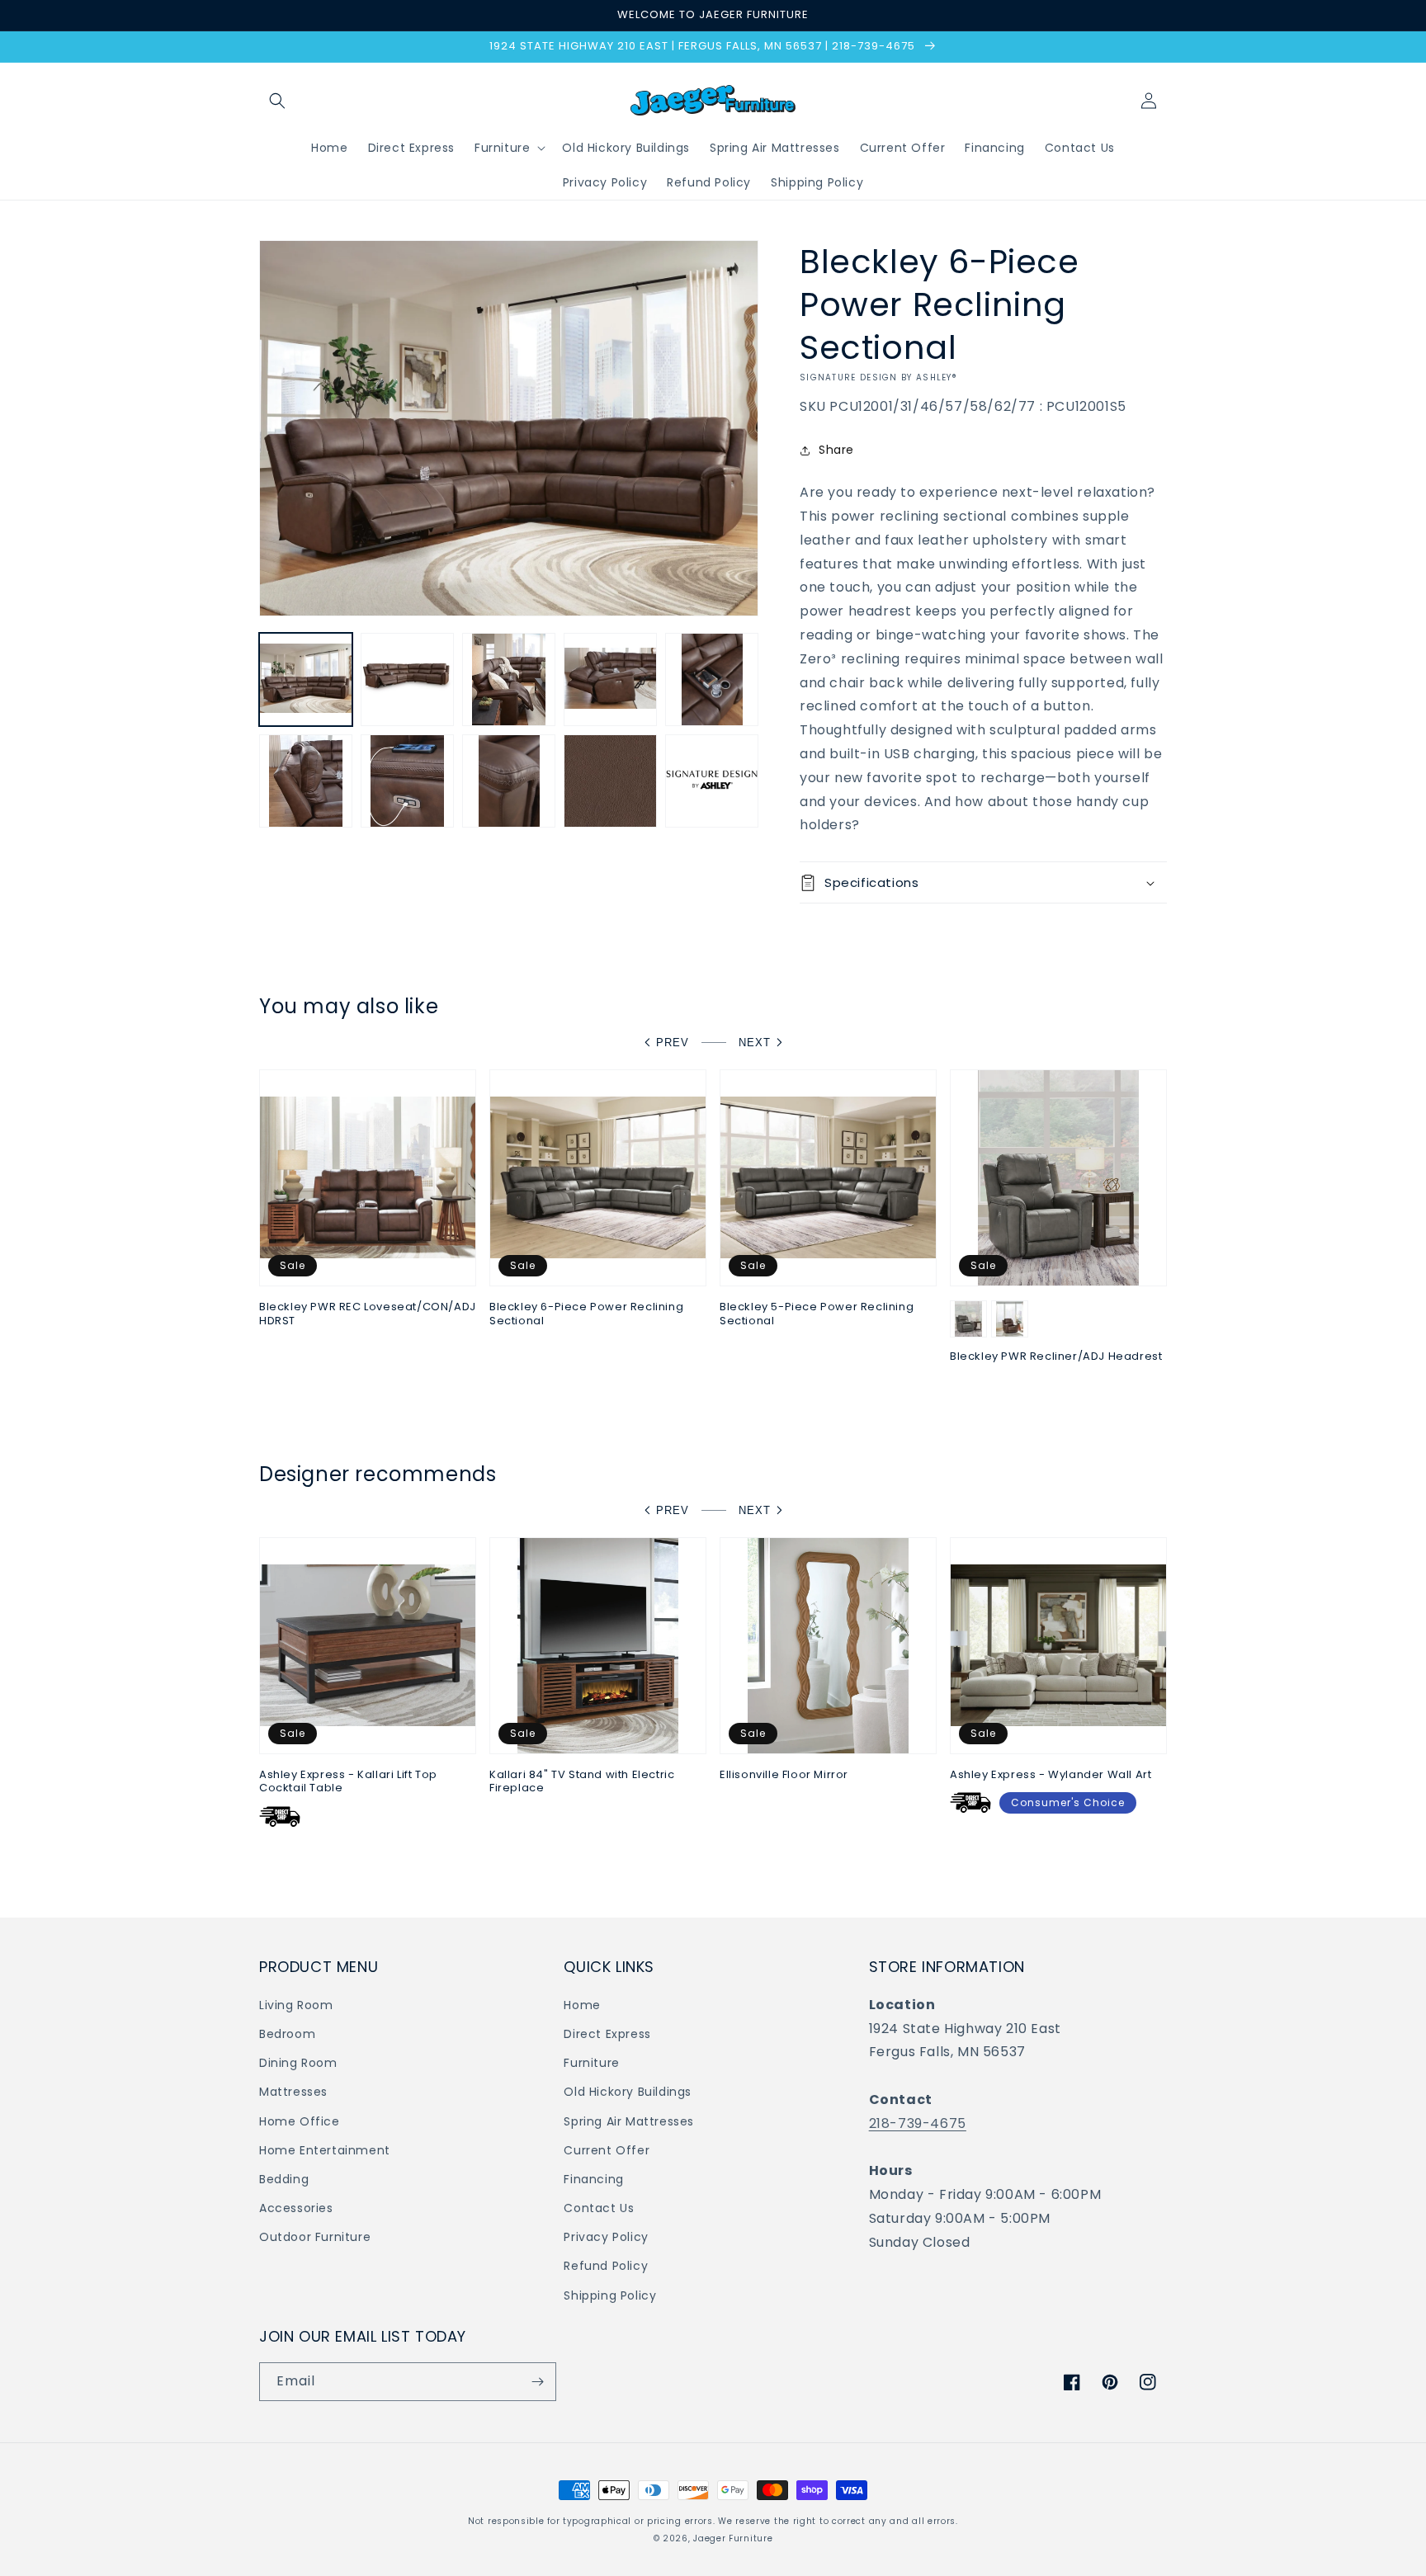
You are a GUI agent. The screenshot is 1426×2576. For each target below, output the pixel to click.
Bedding (284, 2179)
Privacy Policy (606, 2237)
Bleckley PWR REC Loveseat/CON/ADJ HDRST (368, 1314)
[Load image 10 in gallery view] (712, 781)
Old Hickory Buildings (628, 2092)
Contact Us (599, 2208)
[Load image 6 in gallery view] (306, 781)
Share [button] (836, 450)
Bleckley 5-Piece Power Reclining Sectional (817, 1314)
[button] (277, 101)
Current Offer (607, 2150)
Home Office (300, 2121)
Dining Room (298, 2063)
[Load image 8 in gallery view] (509, 781)
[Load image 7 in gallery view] (407, 781)
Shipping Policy (610, 2295)
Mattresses (293, 2092)
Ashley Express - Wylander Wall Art (1051, 1775)
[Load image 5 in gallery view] (712, 679)
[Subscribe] (537, 2382)
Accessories (296, 2208)
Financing (593, 2179)
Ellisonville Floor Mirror (784, 1775)
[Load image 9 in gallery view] (610, 781)
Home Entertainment (325, 2150)
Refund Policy (606, 2266)
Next (755, 1043)
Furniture (591, 2063)
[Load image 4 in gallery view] (610, 679)
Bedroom (287, 2034)
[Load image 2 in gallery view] (407, 679)
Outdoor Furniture (315, 2237)
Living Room (296, 2005)
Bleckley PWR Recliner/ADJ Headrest (1056, 1357)
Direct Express (607, 2034)
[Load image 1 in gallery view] (306, 679)
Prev (673, 1043)
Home (582, 2005)
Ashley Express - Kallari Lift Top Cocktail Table (348, 1782)
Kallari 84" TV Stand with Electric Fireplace (582, 1782)
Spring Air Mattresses (629, 2121)
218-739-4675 (918, 2123)
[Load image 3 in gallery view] (509, 679)
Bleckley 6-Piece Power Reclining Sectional (586, 1314)
